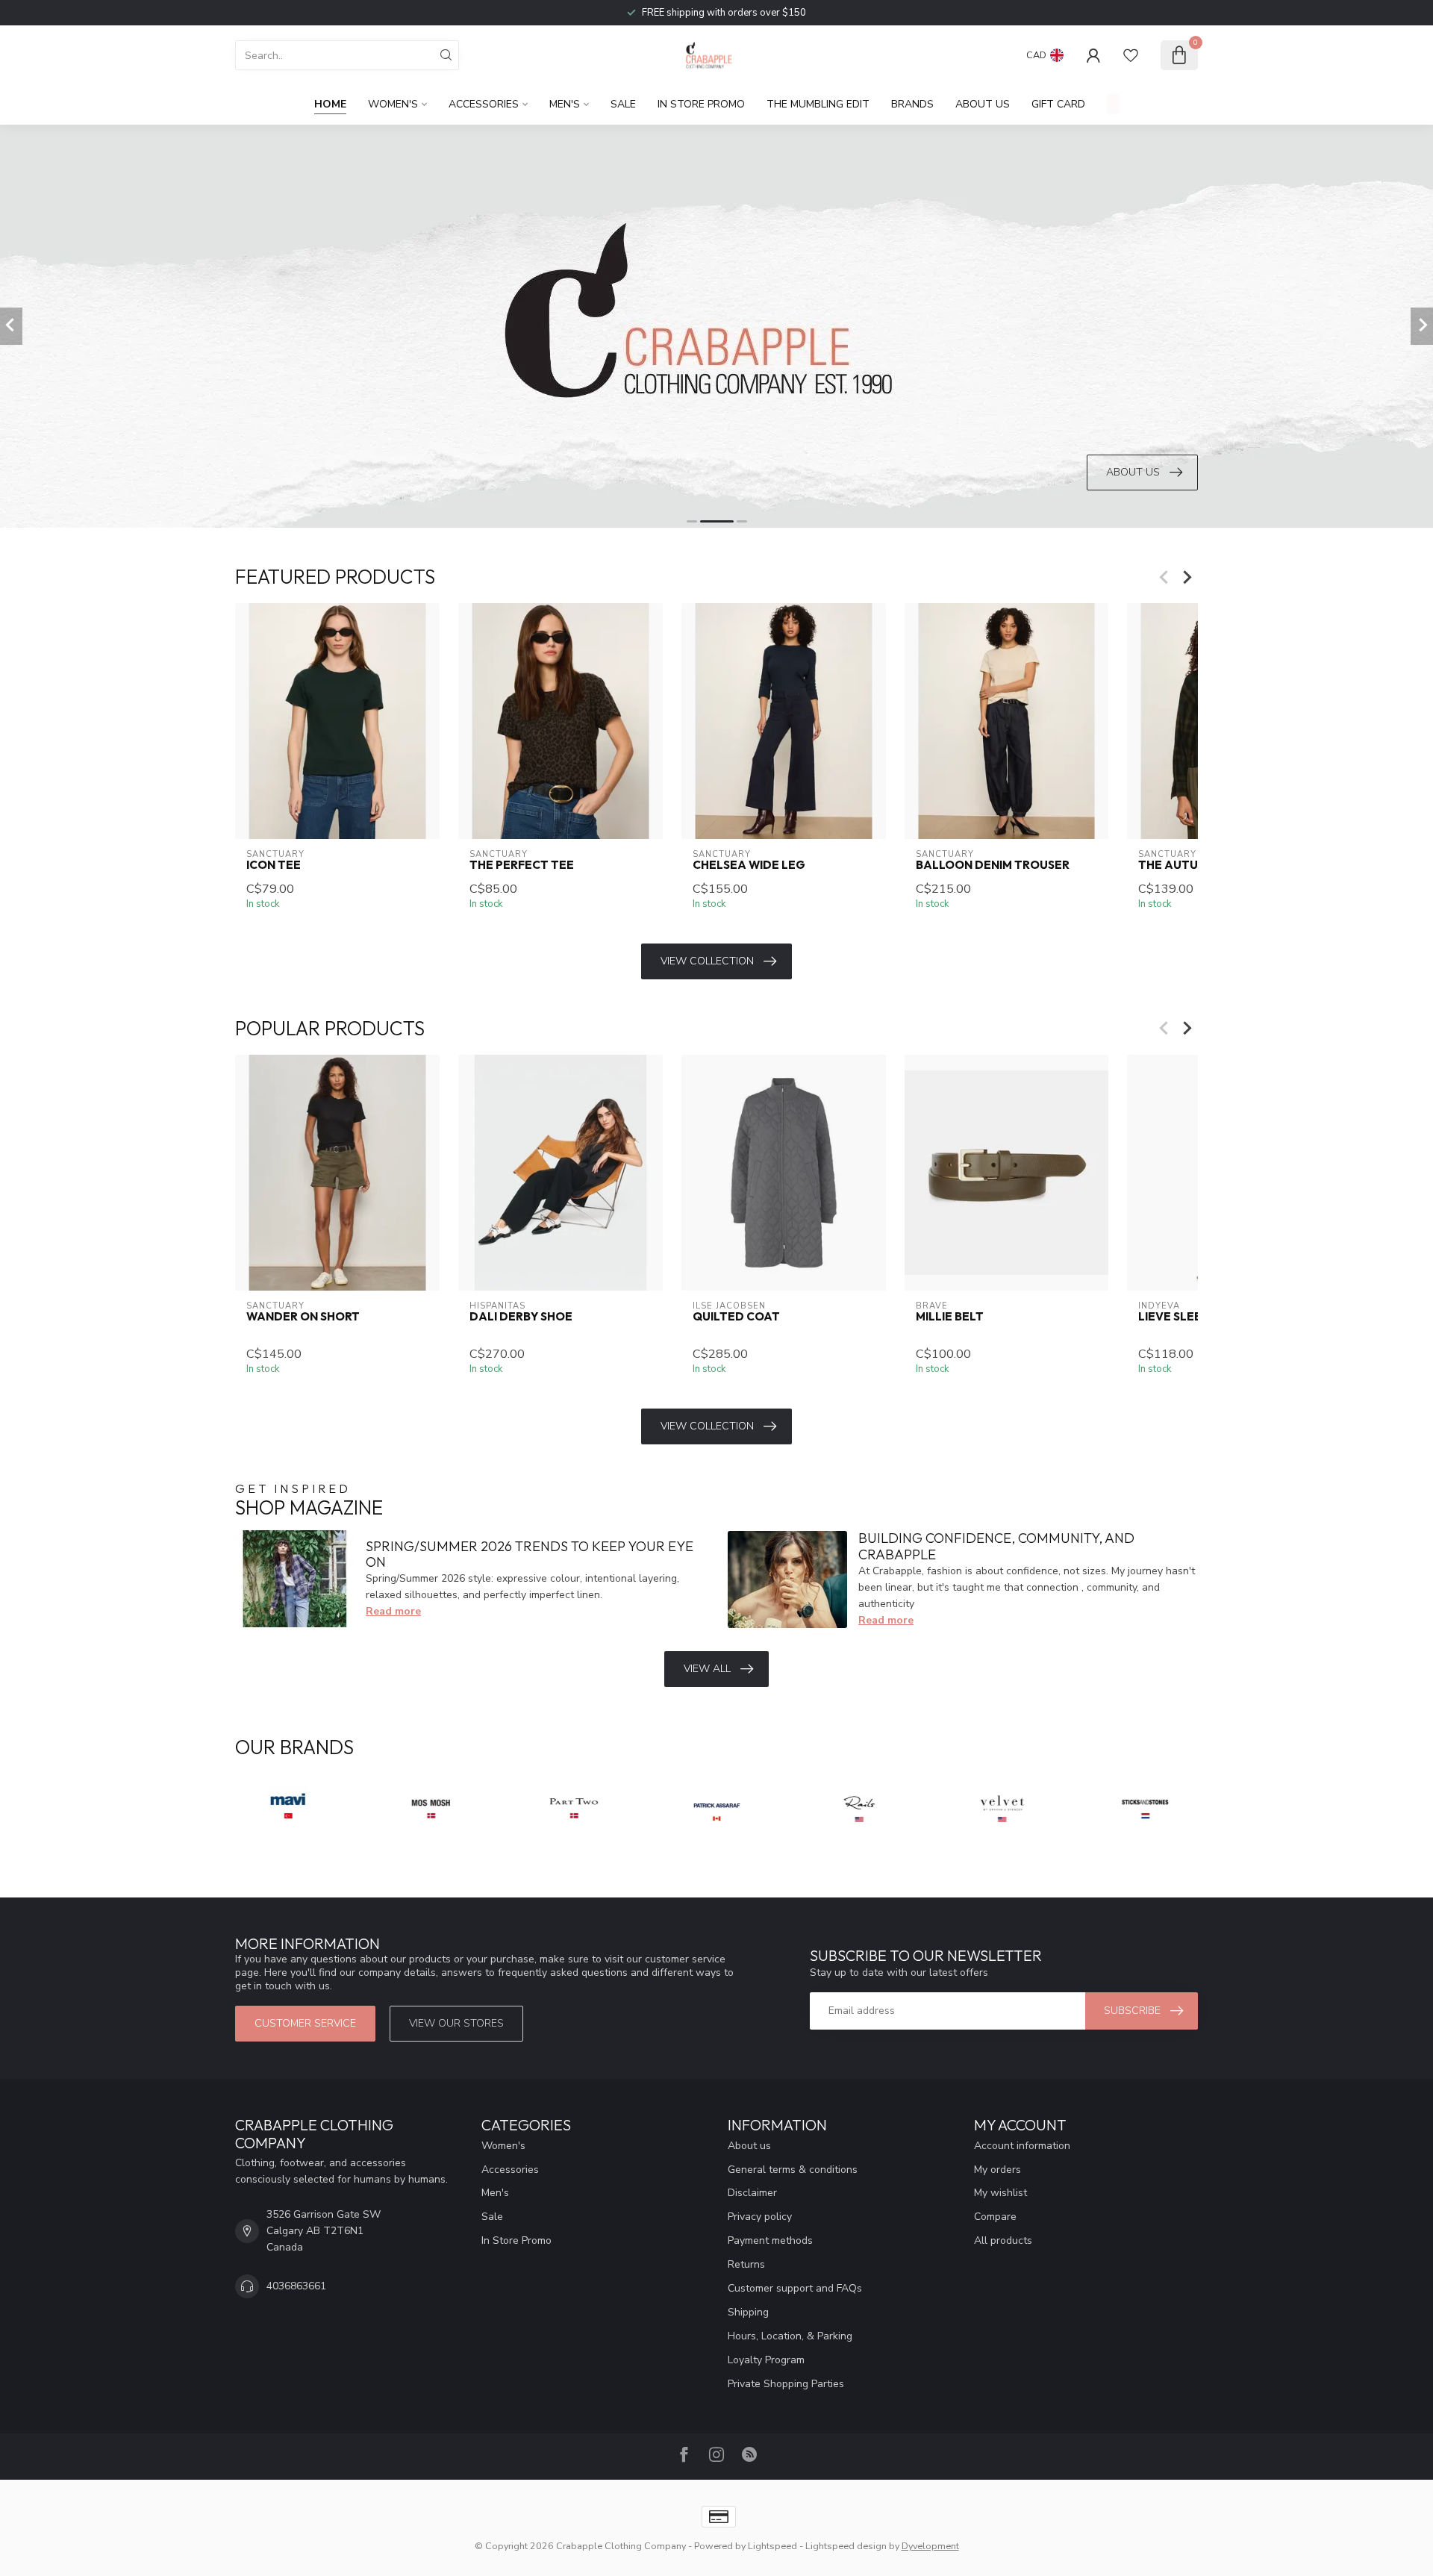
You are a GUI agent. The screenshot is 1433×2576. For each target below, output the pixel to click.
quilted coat (736, 1317)
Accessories (484, 104)
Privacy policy (760, 2217)
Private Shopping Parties (786, 2384)
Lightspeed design (846, 2546)
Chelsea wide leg (749, 865)
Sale (623, 104)
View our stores (456, 2023)
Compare (995, 2217)
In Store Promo (701, 104)
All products (1003, 2240)
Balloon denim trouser (993, 865)
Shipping (748, 2312)
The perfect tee (522, 865)
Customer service (305, 2023)
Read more (393, 1611)
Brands (912, 104)
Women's (393, 104)
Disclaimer (752, 2193)
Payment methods (770, 2240)
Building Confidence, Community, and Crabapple (996, 1546)
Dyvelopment (930, 2546)
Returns (746, 2264)
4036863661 (296, 2286)
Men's (565, 104)
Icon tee (274, 865)
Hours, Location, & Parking (790, 2336)
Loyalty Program (766, 2360)
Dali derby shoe (521, 1317)
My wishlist (1000, 2193)
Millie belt (950, 1317)
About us (749, 2146)
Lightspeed (772, 2546)
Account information (1022, 2146)
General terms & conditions (793, 2170)
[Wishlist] (1131, 55)
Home (330, 104)
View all (707, 1669)
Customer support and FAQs (795, 2288)
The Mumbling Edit (818, 104)
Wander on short (303, 1317)
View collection (707, 961)
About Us (983, 104)
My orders (998, 2170)
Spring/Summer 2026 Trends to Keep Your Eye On (530, 1554)
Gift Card (1058, 104)
